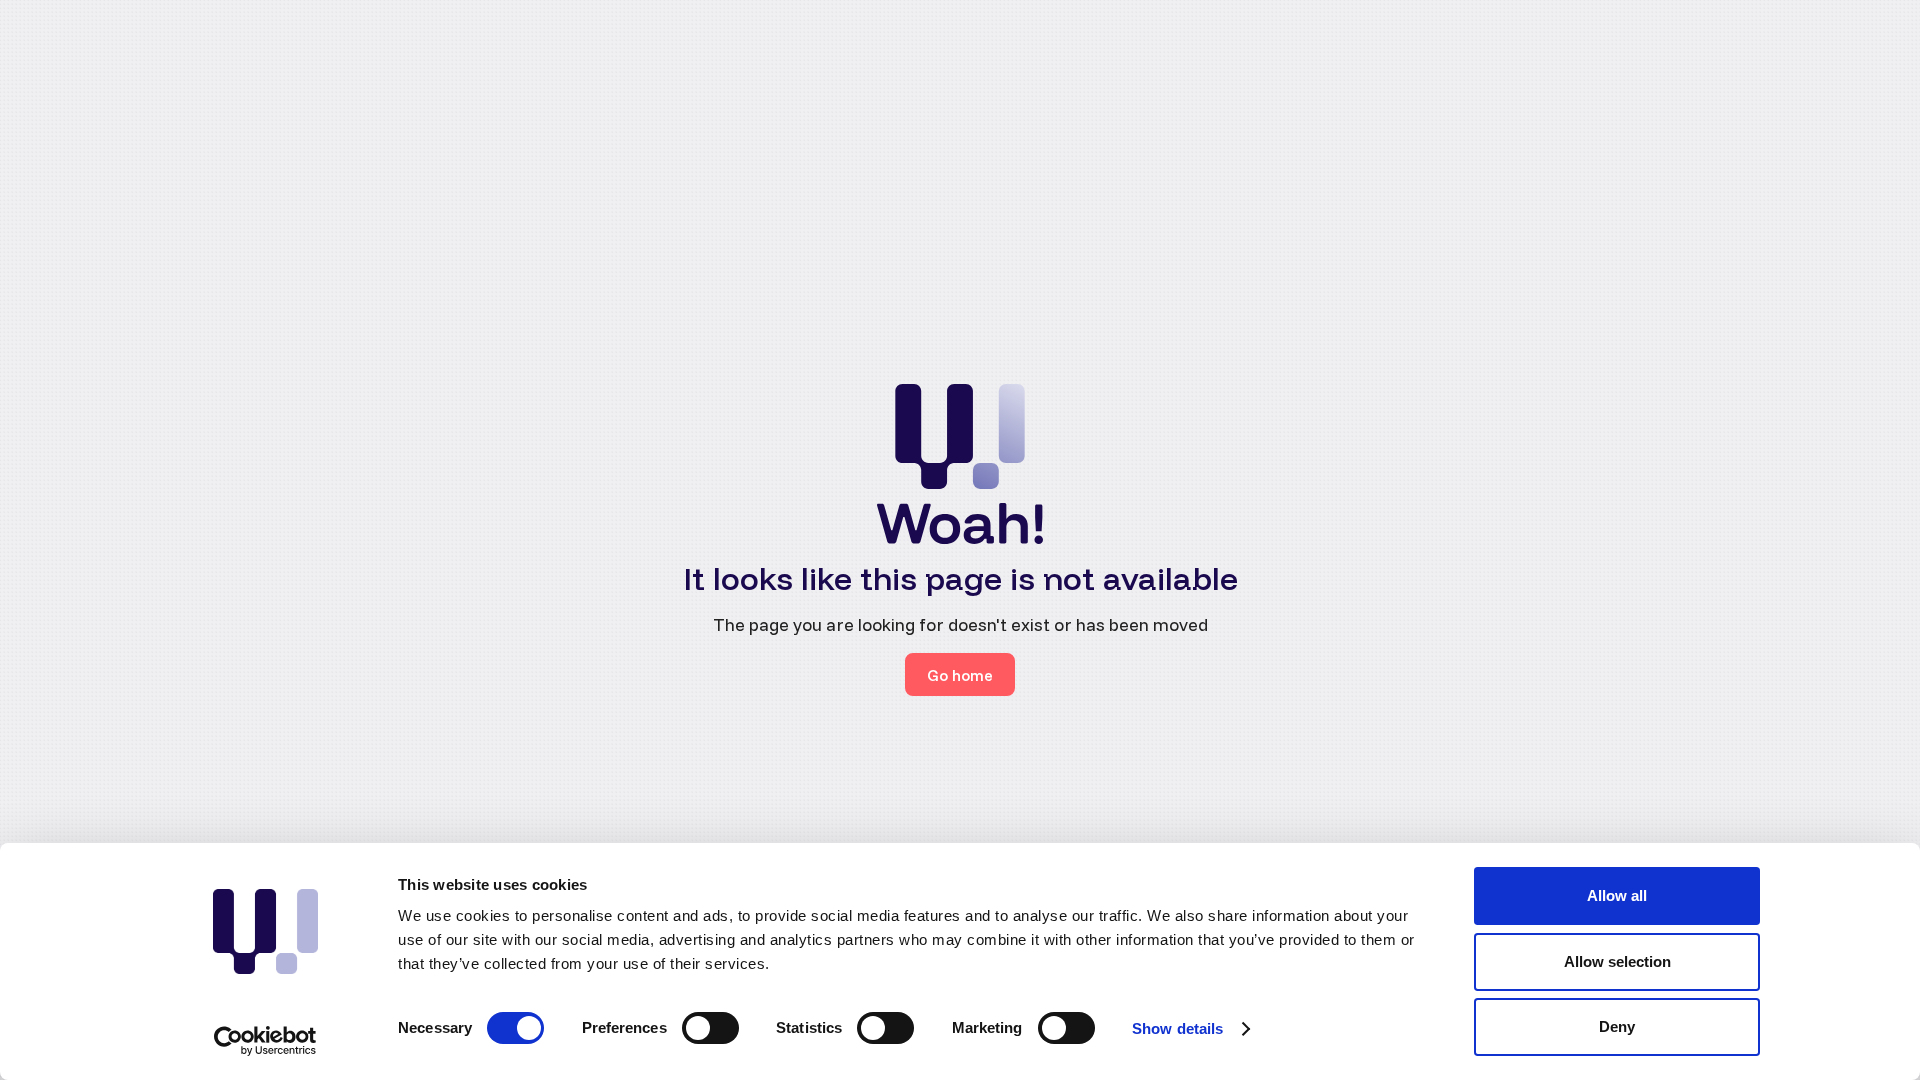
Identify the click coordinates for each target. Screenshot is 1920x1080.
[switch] (710, 1028)
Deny (1617, 1026)
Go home (960, 675)
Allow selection (1617, 961)
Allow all (1617, 895)
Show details (1177, 1028)
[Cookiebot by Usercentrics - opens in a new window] (265, 1041)
